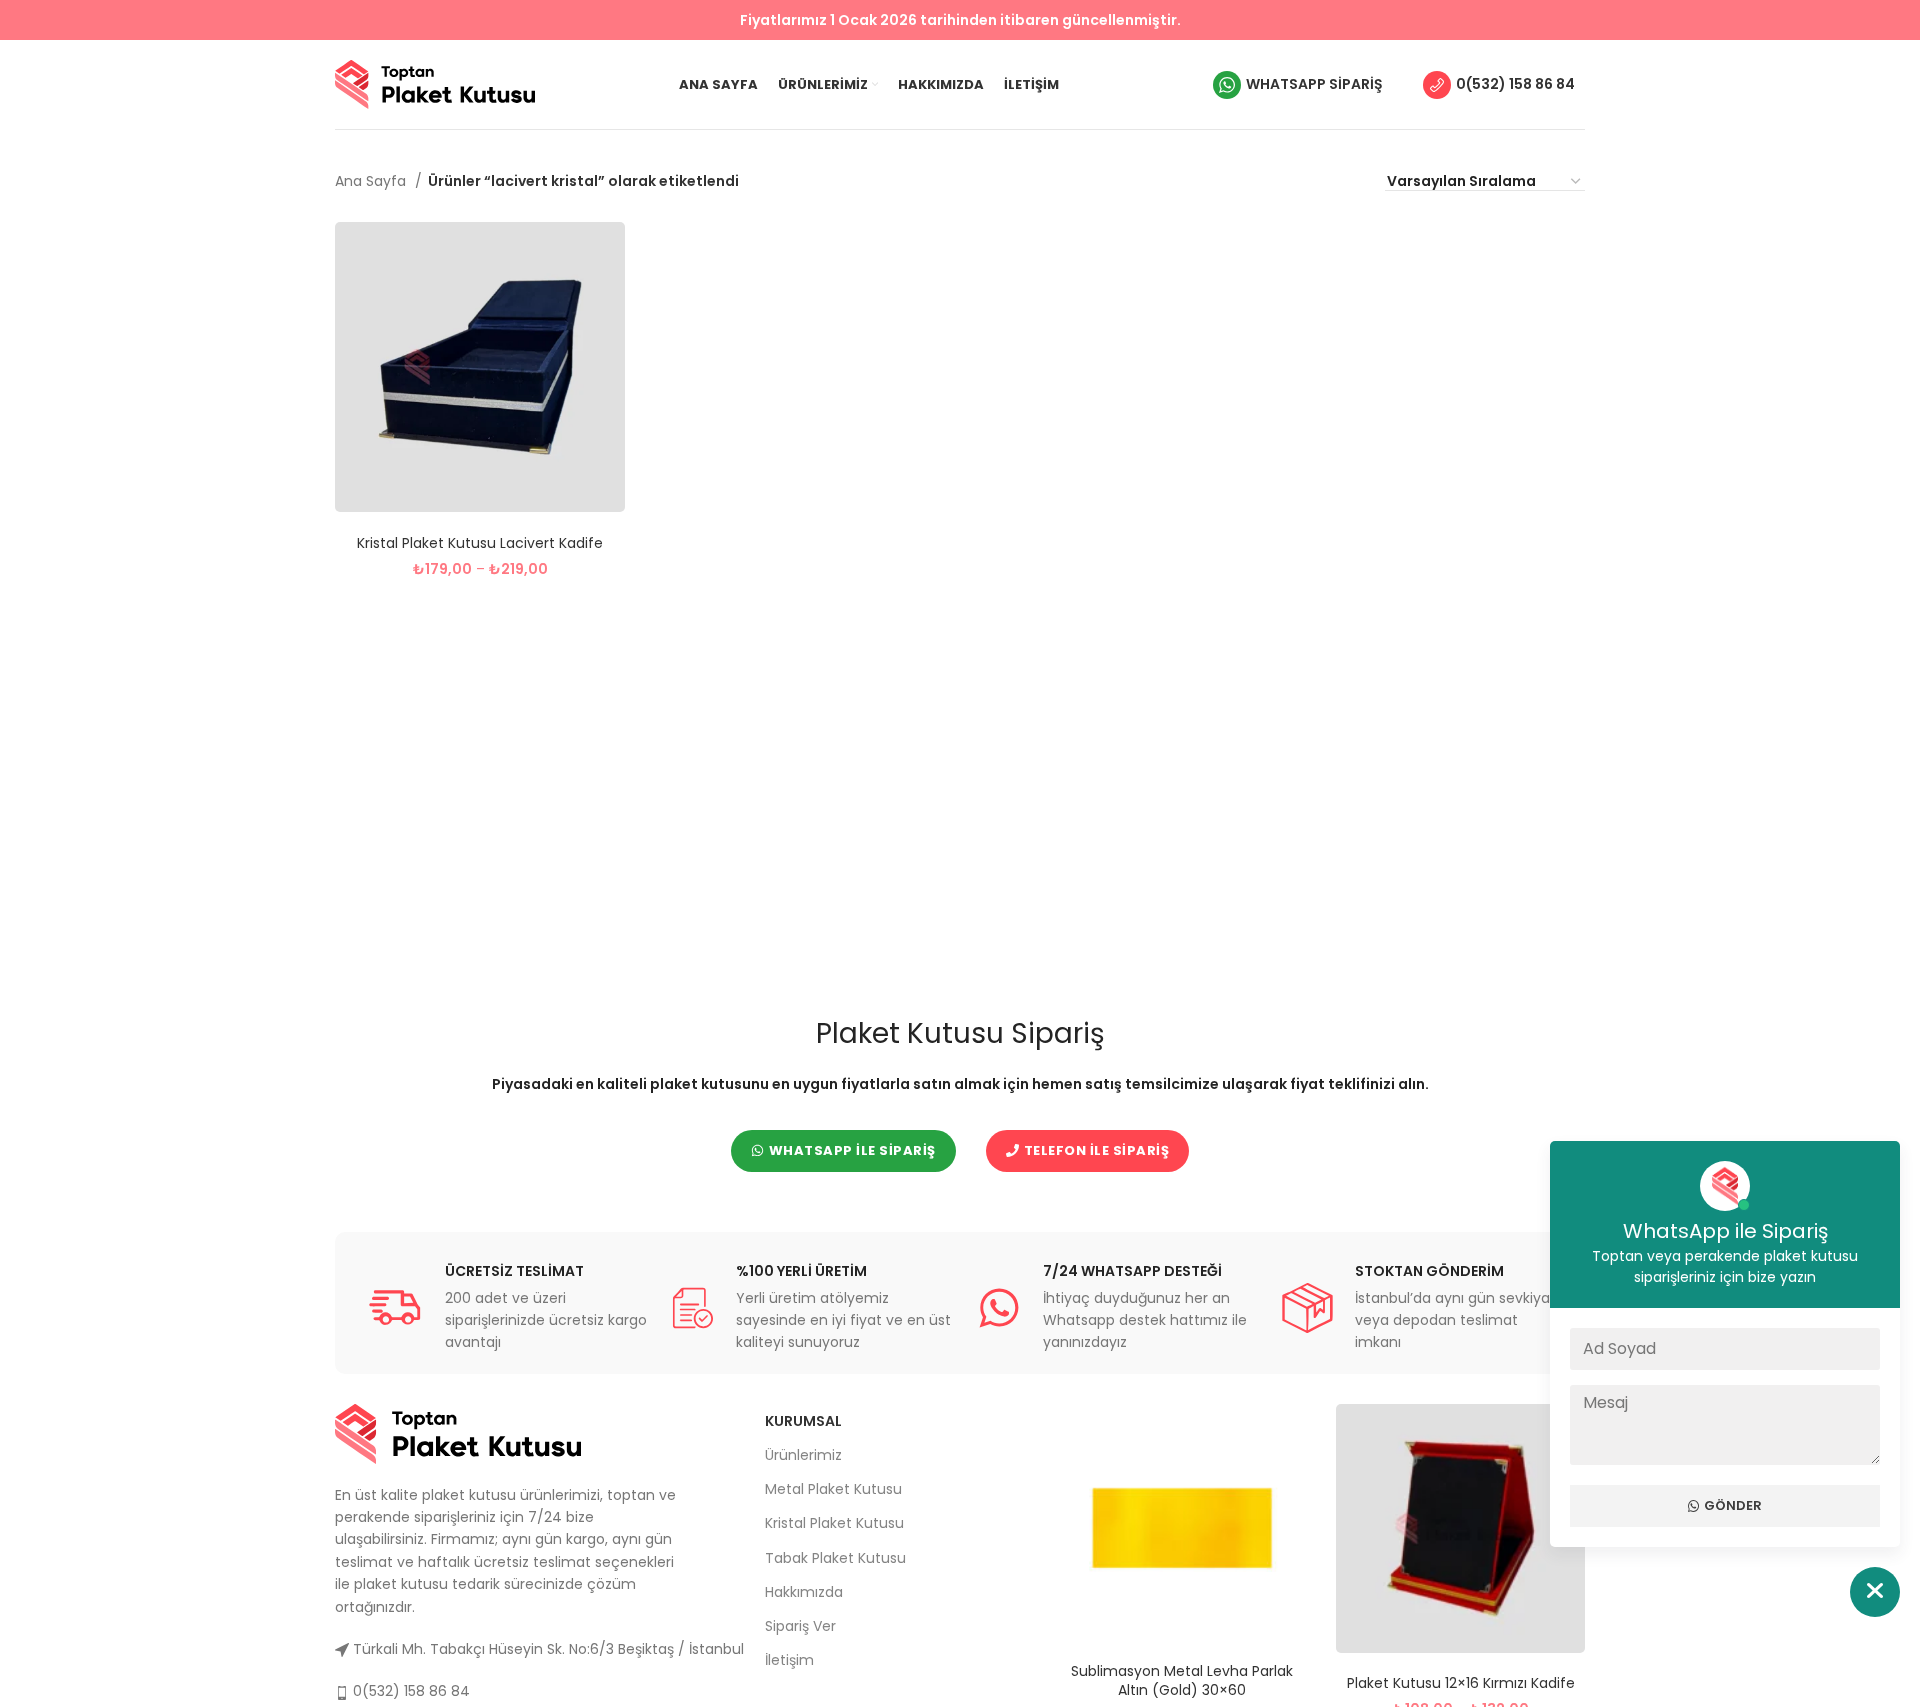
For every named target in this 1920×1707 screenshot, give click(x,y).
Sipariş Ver (800, 1626)
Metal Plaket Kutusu (833, 1489)
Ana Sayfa (372, 181)
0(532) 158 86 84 (1515, 84)
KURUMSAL (803, 1421)
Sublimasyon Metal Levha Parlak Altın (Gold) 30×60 (1182, 1681)
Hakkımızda (804, 1592)
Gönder (1733, 1505)
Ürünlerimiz (803, 1455)
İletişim (789, 1660)
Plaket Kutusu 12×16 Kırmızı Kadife (1461, 1683)
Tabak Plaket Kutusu (835, 1558)
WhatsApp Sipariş (1314, 84)
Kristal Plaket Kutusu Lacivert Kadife (480, 543)
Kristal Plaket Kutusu (834, 1523)
